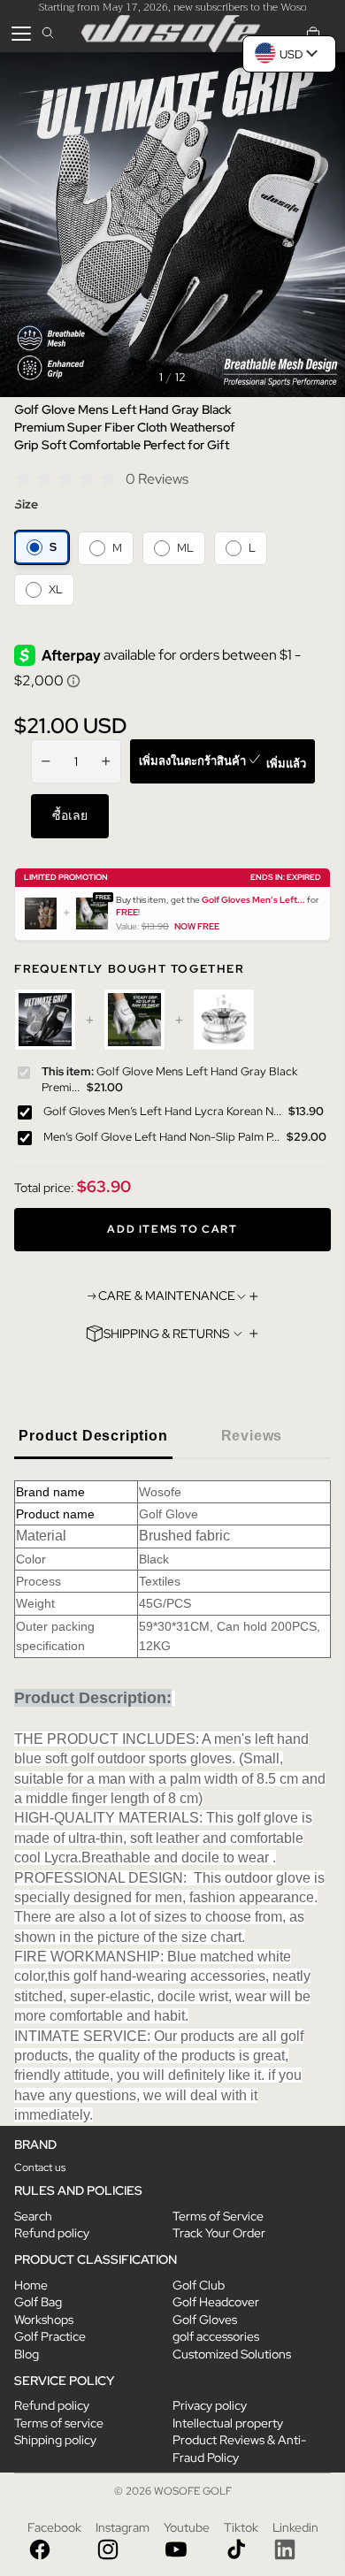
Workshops (44, 2320)
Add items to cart (172, 1228)
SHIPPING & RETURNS (166, 1334)
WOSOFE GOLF (193, 2491)
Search (33, 2216)
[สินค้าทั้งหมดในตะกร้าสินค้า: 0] (313, 34)
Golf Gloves (205, 2320)
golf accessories (216, 2336)
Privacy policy (210, 2405)
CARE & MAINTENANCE (167, 1296)
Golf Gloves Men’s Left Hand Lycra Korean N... (162, 1110)
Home (31, 2285)
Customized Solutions (232, 2354)
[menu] (21, 34)
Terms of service (59, 2423)
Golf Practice (50, 2336)
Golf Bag (38, 2302)
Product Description (93, 1436)
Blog (27, 2354)
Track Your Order (219, 2233)
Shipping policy (55, 2440)
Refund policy (52, 2233)
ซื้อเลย (70, 815)
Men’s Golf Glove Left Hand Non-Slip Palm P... (161, 1136)
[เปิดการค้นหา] (48, 34)
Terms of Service (218, 2216)
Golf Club (199, 2285)
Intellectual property (228, 2423)
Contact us (40, 2167)
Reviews (252, 1436)
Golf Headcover (216, 2302)
